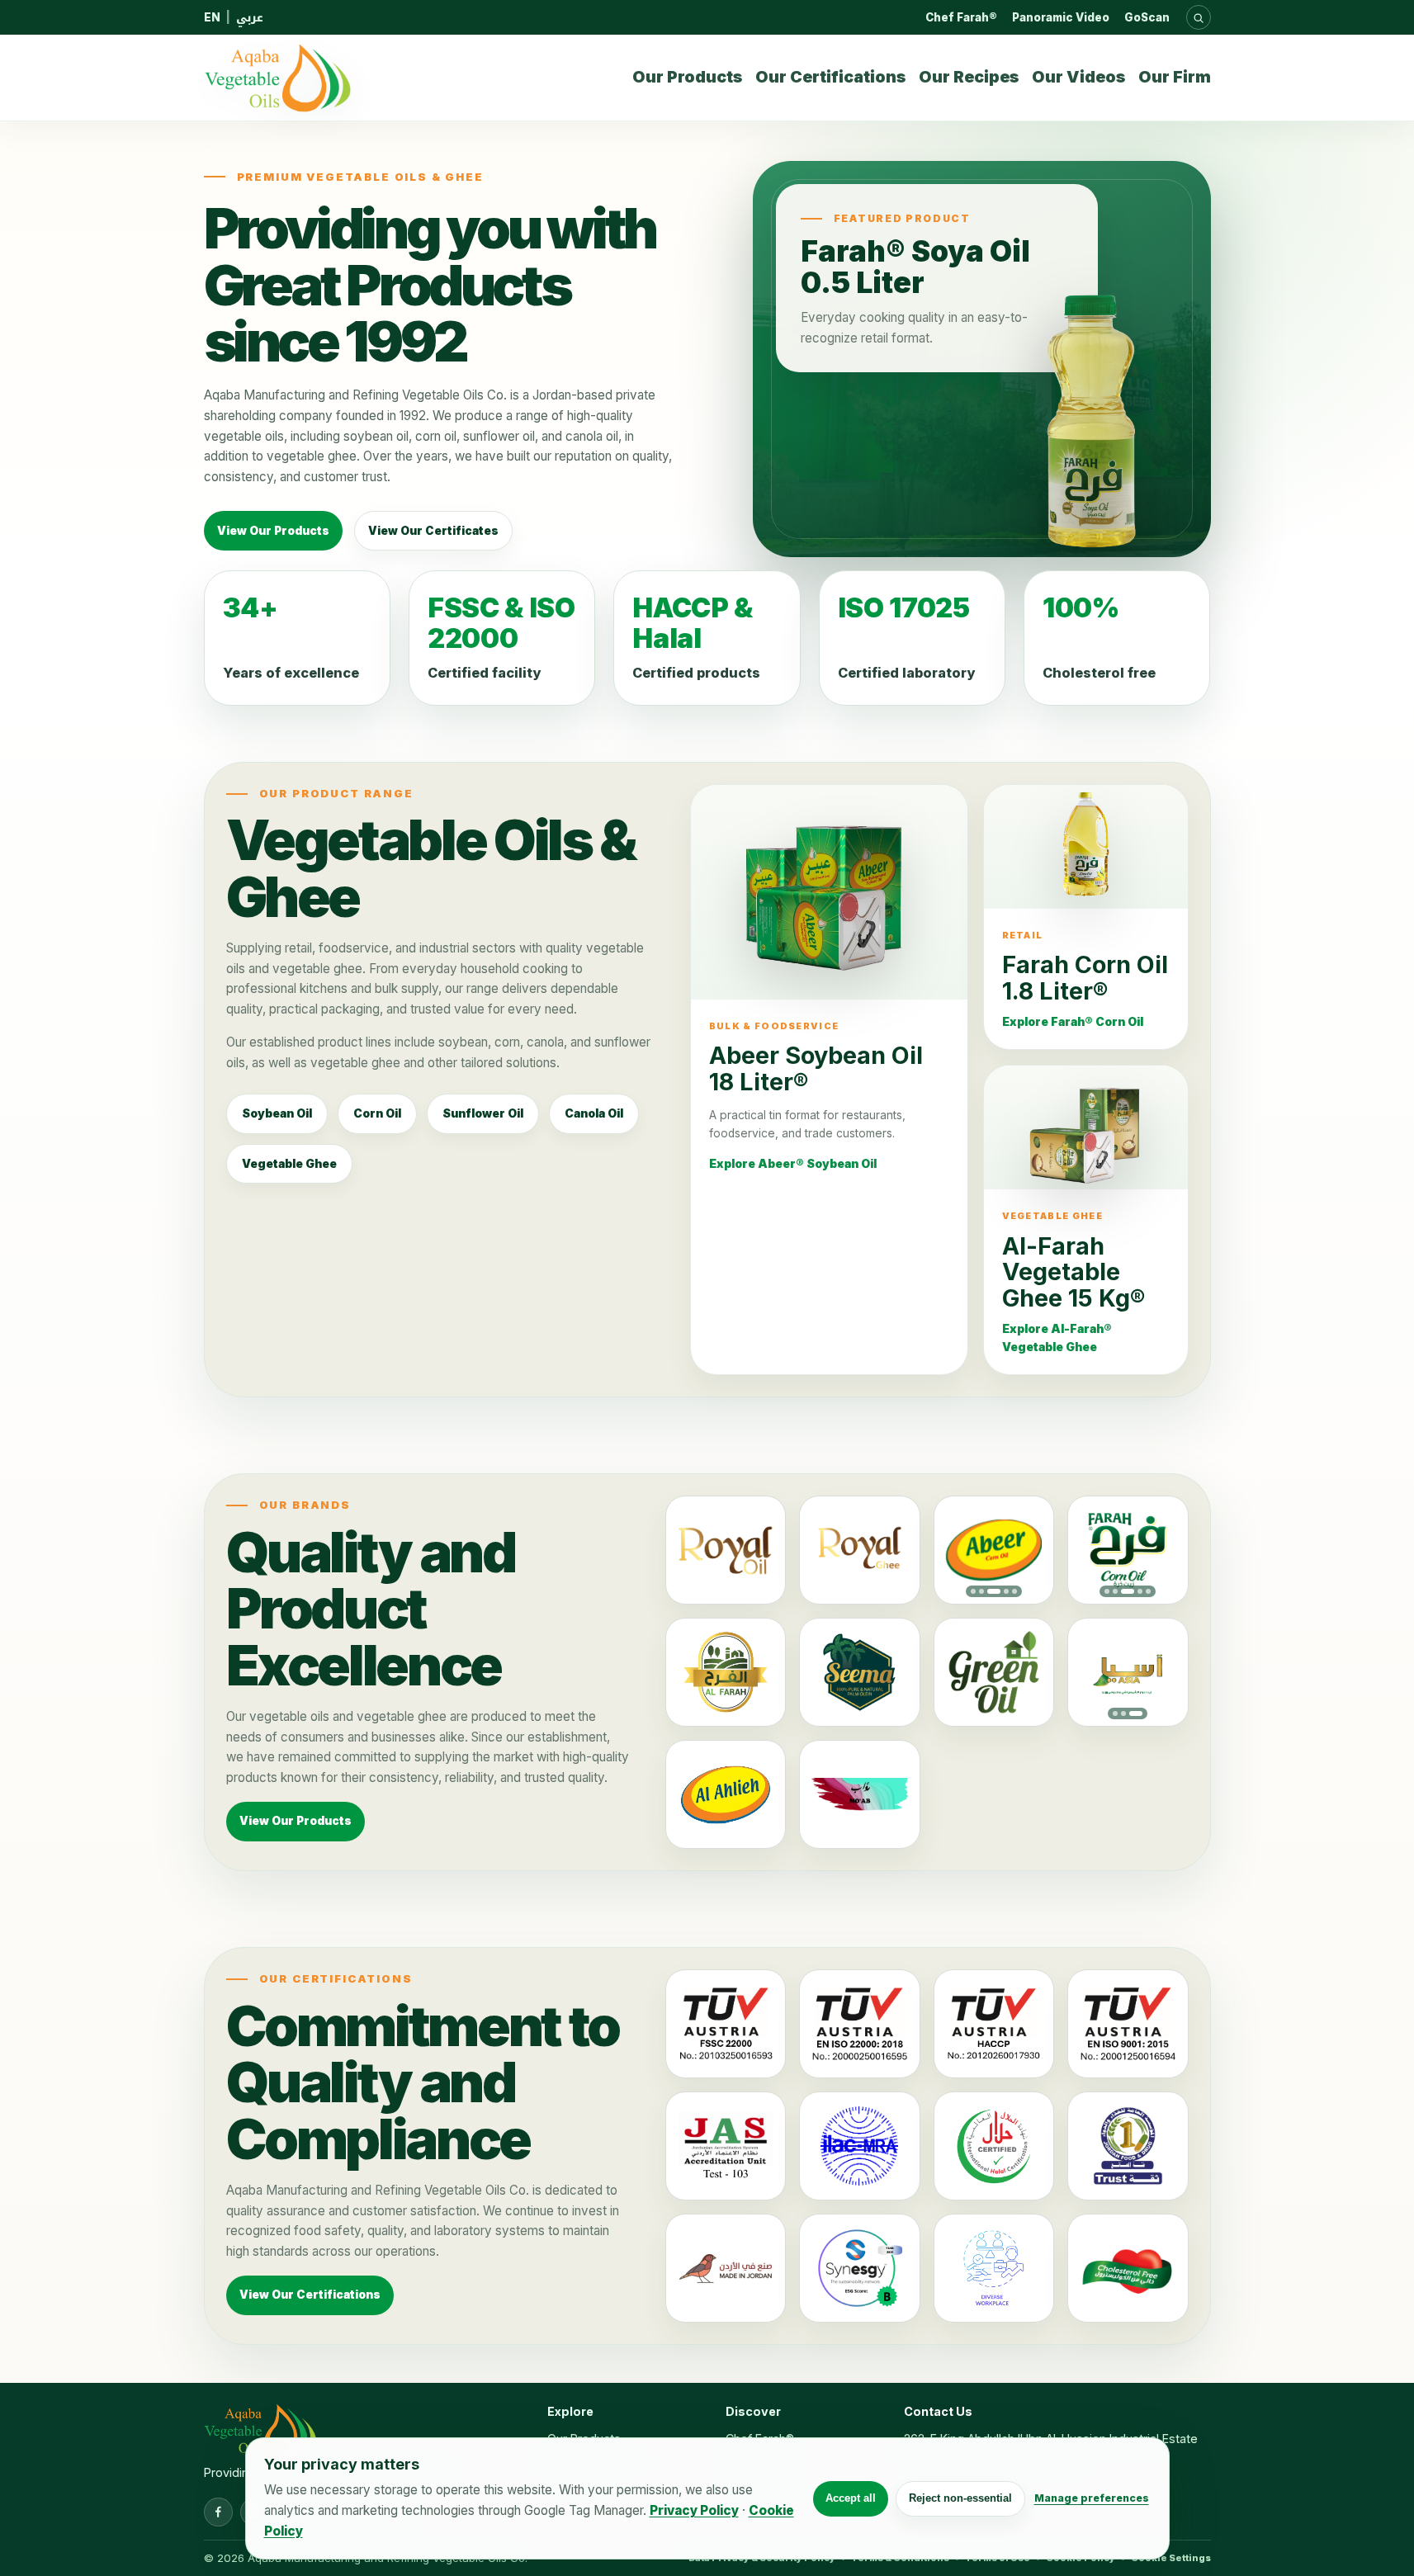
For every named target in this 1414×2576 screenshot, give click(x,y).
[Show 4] (1006, 1591)
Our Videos (1078, 77)
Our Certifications (830, 77)
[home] (277, 78)
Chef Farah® (961, 17)
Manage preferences (1092, 2498)
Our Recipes (969, 77)
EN (212, 17)
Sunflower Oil (483, 1113)
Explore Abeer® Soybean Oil (793, 1164)
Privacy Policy (694, 2510)
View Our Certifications (310, 2295)
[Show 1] (973, 1591)
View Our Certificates (433, 531)
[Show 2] (981, 1591)
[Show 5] (1014, 1591)
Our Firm (1175, 77)
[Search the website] (1199, 17)
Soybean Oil (277, 1113)
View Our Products (273, 531)
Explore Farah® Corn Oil (1073, 1022)
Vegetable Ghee (289, 1164)
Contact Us (938, 2411)
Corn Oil (377, 1113)
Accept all (851, 2498)
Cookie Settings (1171, 2558)
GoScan (1147, 17)
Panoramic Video (1061, 17)
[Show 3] (994, 1591)
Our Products (687, 77)
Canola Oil (594, 1113)
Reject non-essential (960, 2498)
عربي (250, 17)
